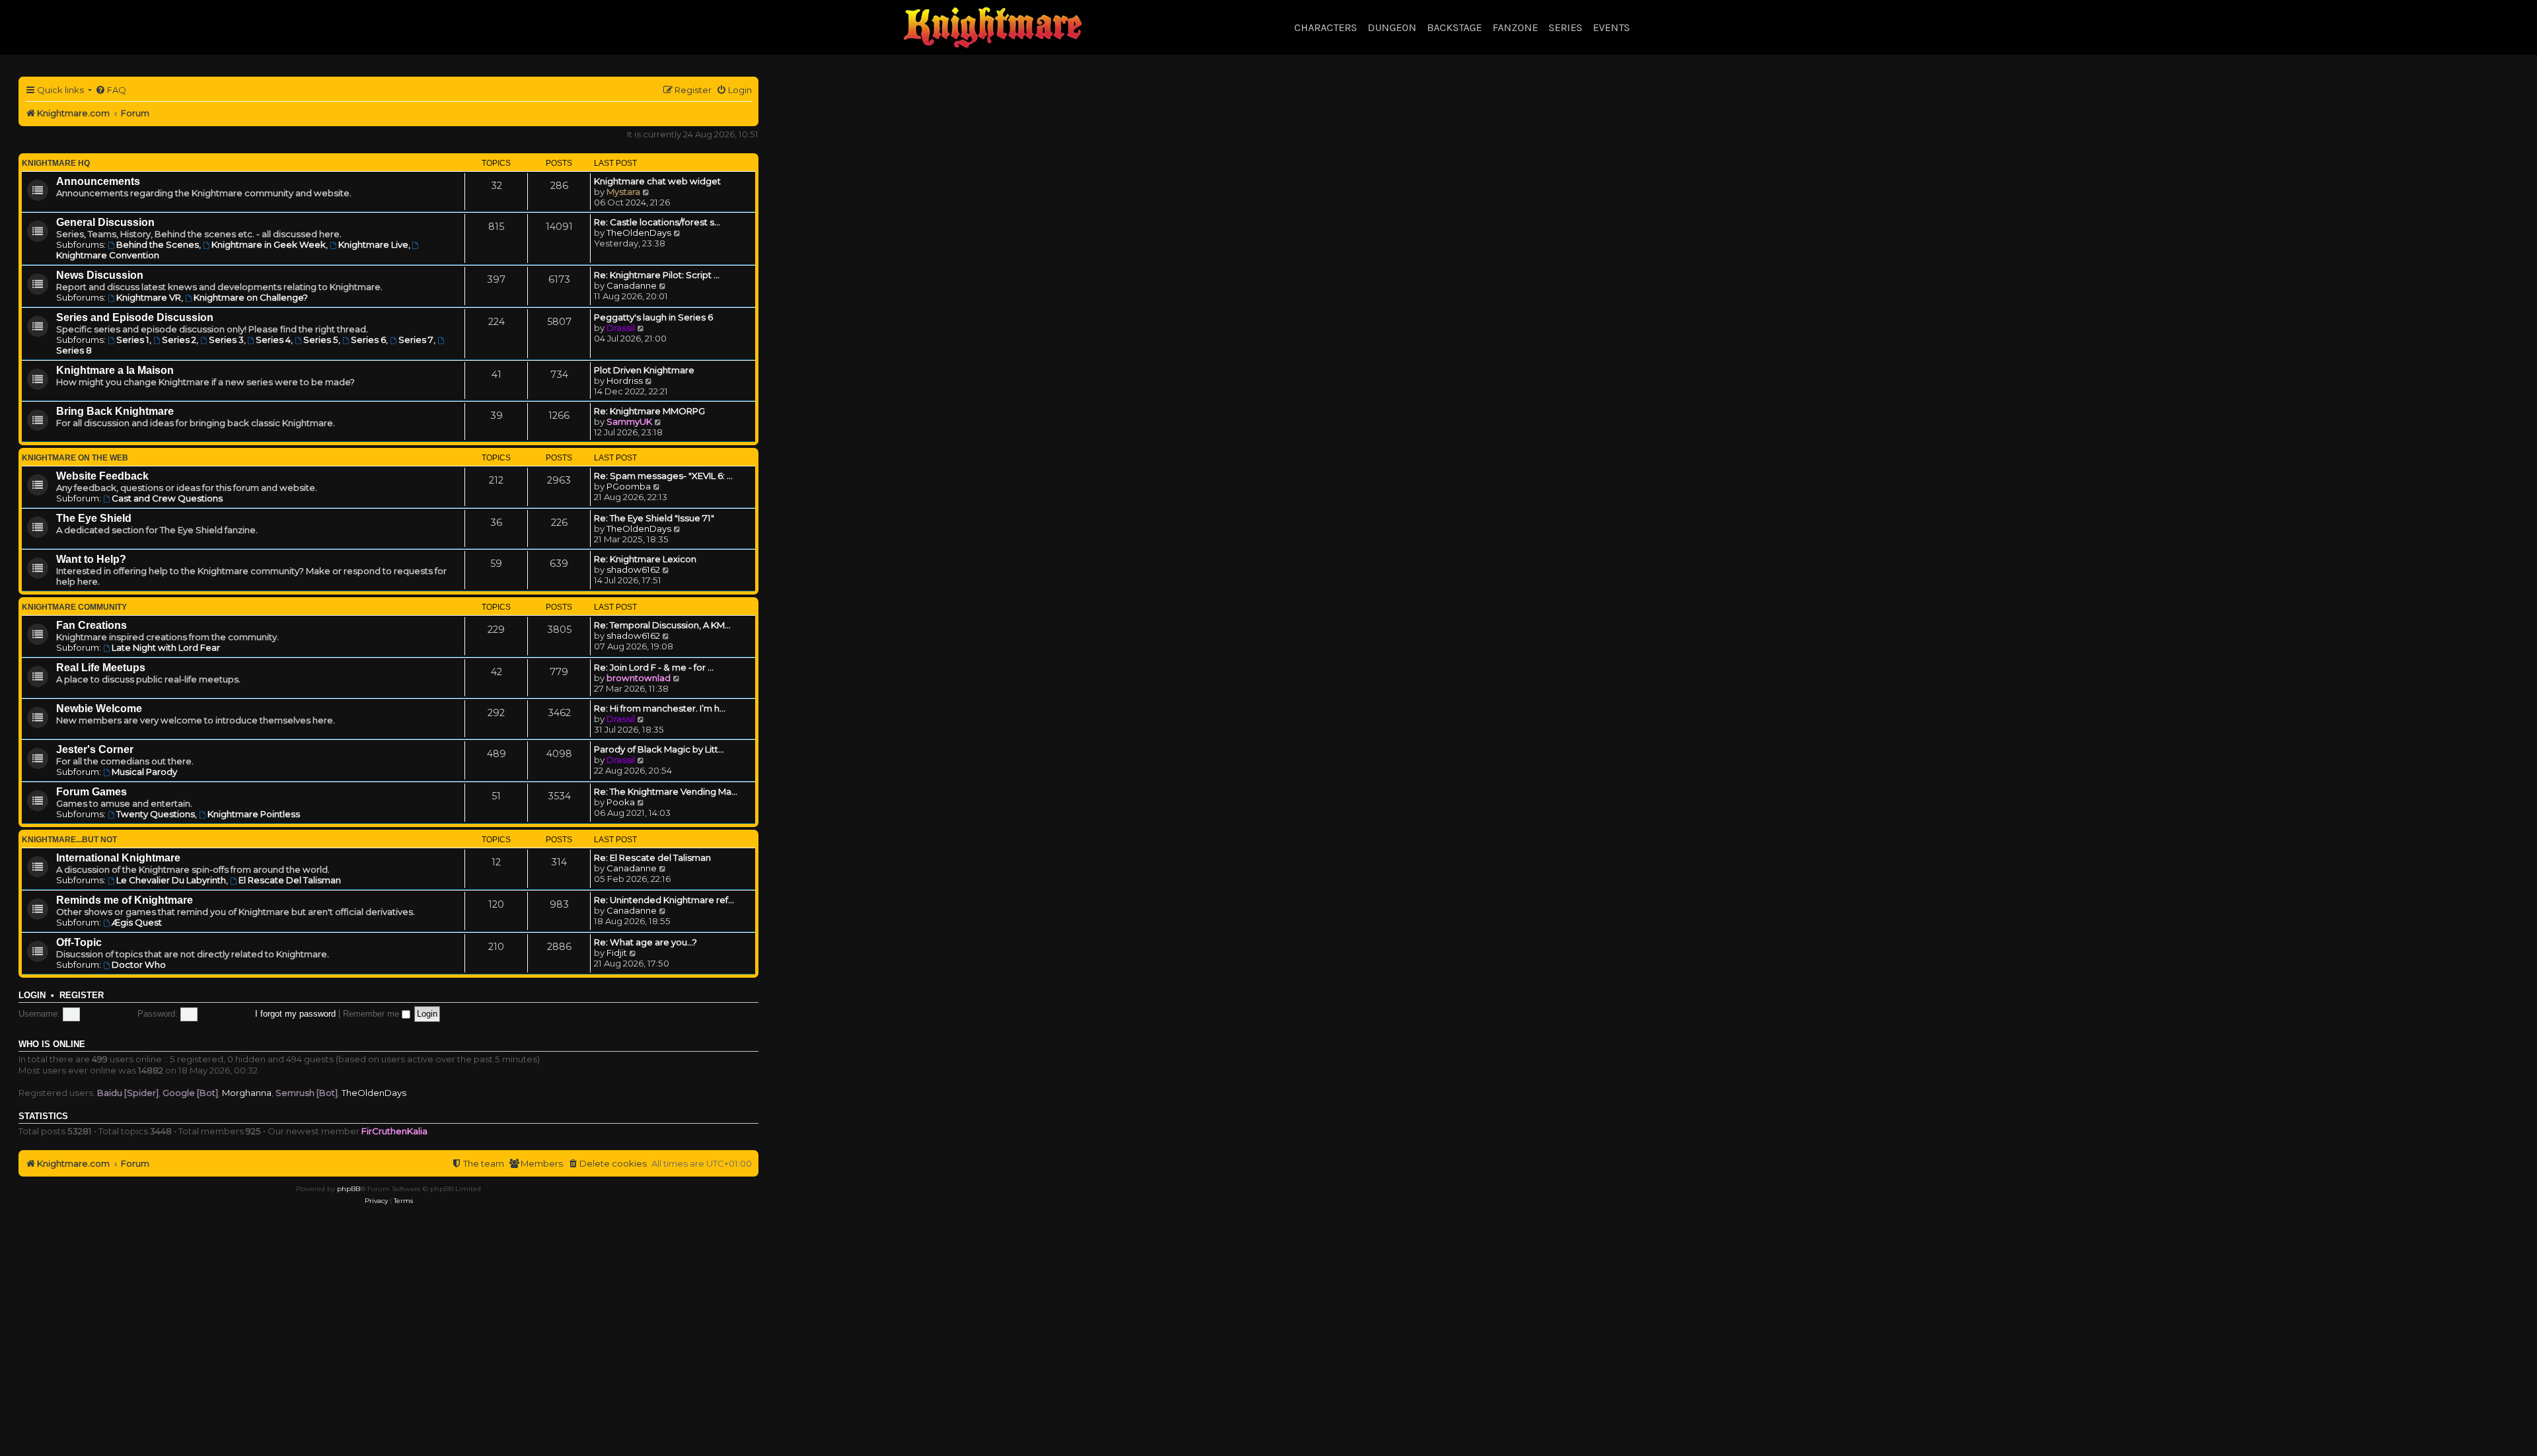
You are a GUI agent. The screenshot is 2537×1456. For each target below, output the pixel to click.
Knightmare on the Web (75, 458)
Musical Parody (144, 772)
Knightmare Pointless (254, 814)
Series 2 (179, 340)
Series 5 (321, 340)
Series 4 (273, 340)
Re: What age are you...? (645, 942)
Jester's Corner (95, 749)
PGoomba (629, 486)
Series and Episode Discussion (135, 317)
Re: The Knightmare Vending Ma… (666, 791)
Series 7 (416, 340)
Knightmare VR (149, 297)
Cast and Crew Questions (167, 498)
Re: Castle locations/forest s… (657, 222)
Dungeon (1392, 27)
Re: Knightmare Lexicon (645, 559)
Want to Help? (91, 559)
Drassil (621, 328)
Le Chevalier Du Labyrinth (171, 880)
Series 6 (368, 340)
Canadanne (632, 285)
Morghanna (247, 1093)
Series (1565, 27)
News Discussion (100, 275)
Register (82, 996)
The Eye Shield (94, 518)
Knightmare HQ (56, 163)
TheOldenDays (639, 233)
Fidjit (617, 953)
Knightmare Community (74, 607)
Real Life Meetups (101, 668)
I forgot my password (295, 1014)
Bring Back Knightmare (115, 411)
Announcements (98, 181)
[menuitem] (111, 90)
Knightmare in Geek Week (269, 244)
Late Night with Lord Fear (166, 647)
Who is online (52, 1044)
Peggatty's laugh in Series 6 (653, 317)
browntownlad (639, 678)
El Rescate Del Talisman (290, 880)
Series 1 (133, 340)
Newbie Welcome (99, 709)
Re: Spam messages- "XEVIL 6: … (663, 476)
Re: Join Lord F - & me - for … (654, 667)
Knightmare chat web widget (657, 181)
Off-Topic (79, 942)
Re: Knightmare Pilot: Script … (657, 275)
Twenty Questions (156, 814)
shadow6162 (633, 569)
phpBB (349, 1189)
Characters (1326, 27)
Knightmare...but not (69, 840)
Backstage (1454, 27)
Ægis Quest (137, 922)
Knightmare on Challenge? (251, 297)
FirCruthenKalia (394, 1131)
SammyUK (629, 421)
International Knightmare (118, 858)
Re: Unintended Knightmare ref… (664, 900)
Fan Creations (92, 625)
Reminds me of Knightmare (125, 900)
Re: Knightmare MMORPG (649, 411)
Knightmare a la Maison (115, 370)
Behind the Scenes (158, 244)
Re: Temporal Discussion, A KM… (662, 625)
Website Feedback (102, 476)
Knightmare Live (373, 244)
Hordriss (625, 381)
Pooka (621, 802)
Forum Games (92, 792)
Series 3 (226, 340)
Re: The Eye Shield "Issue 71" (654, 518)
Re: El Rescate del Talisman (652, 857)
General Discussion (105, 222)
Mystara (623, 192)
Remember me (372, 1014)
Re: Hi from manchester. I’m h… (660, 708)
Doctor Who (139, 965)
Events (1611, 27)
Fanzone (1515, 27)
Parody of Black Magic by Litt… (659, 749)
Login (32, 996)
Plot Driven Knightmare (644, 370)
